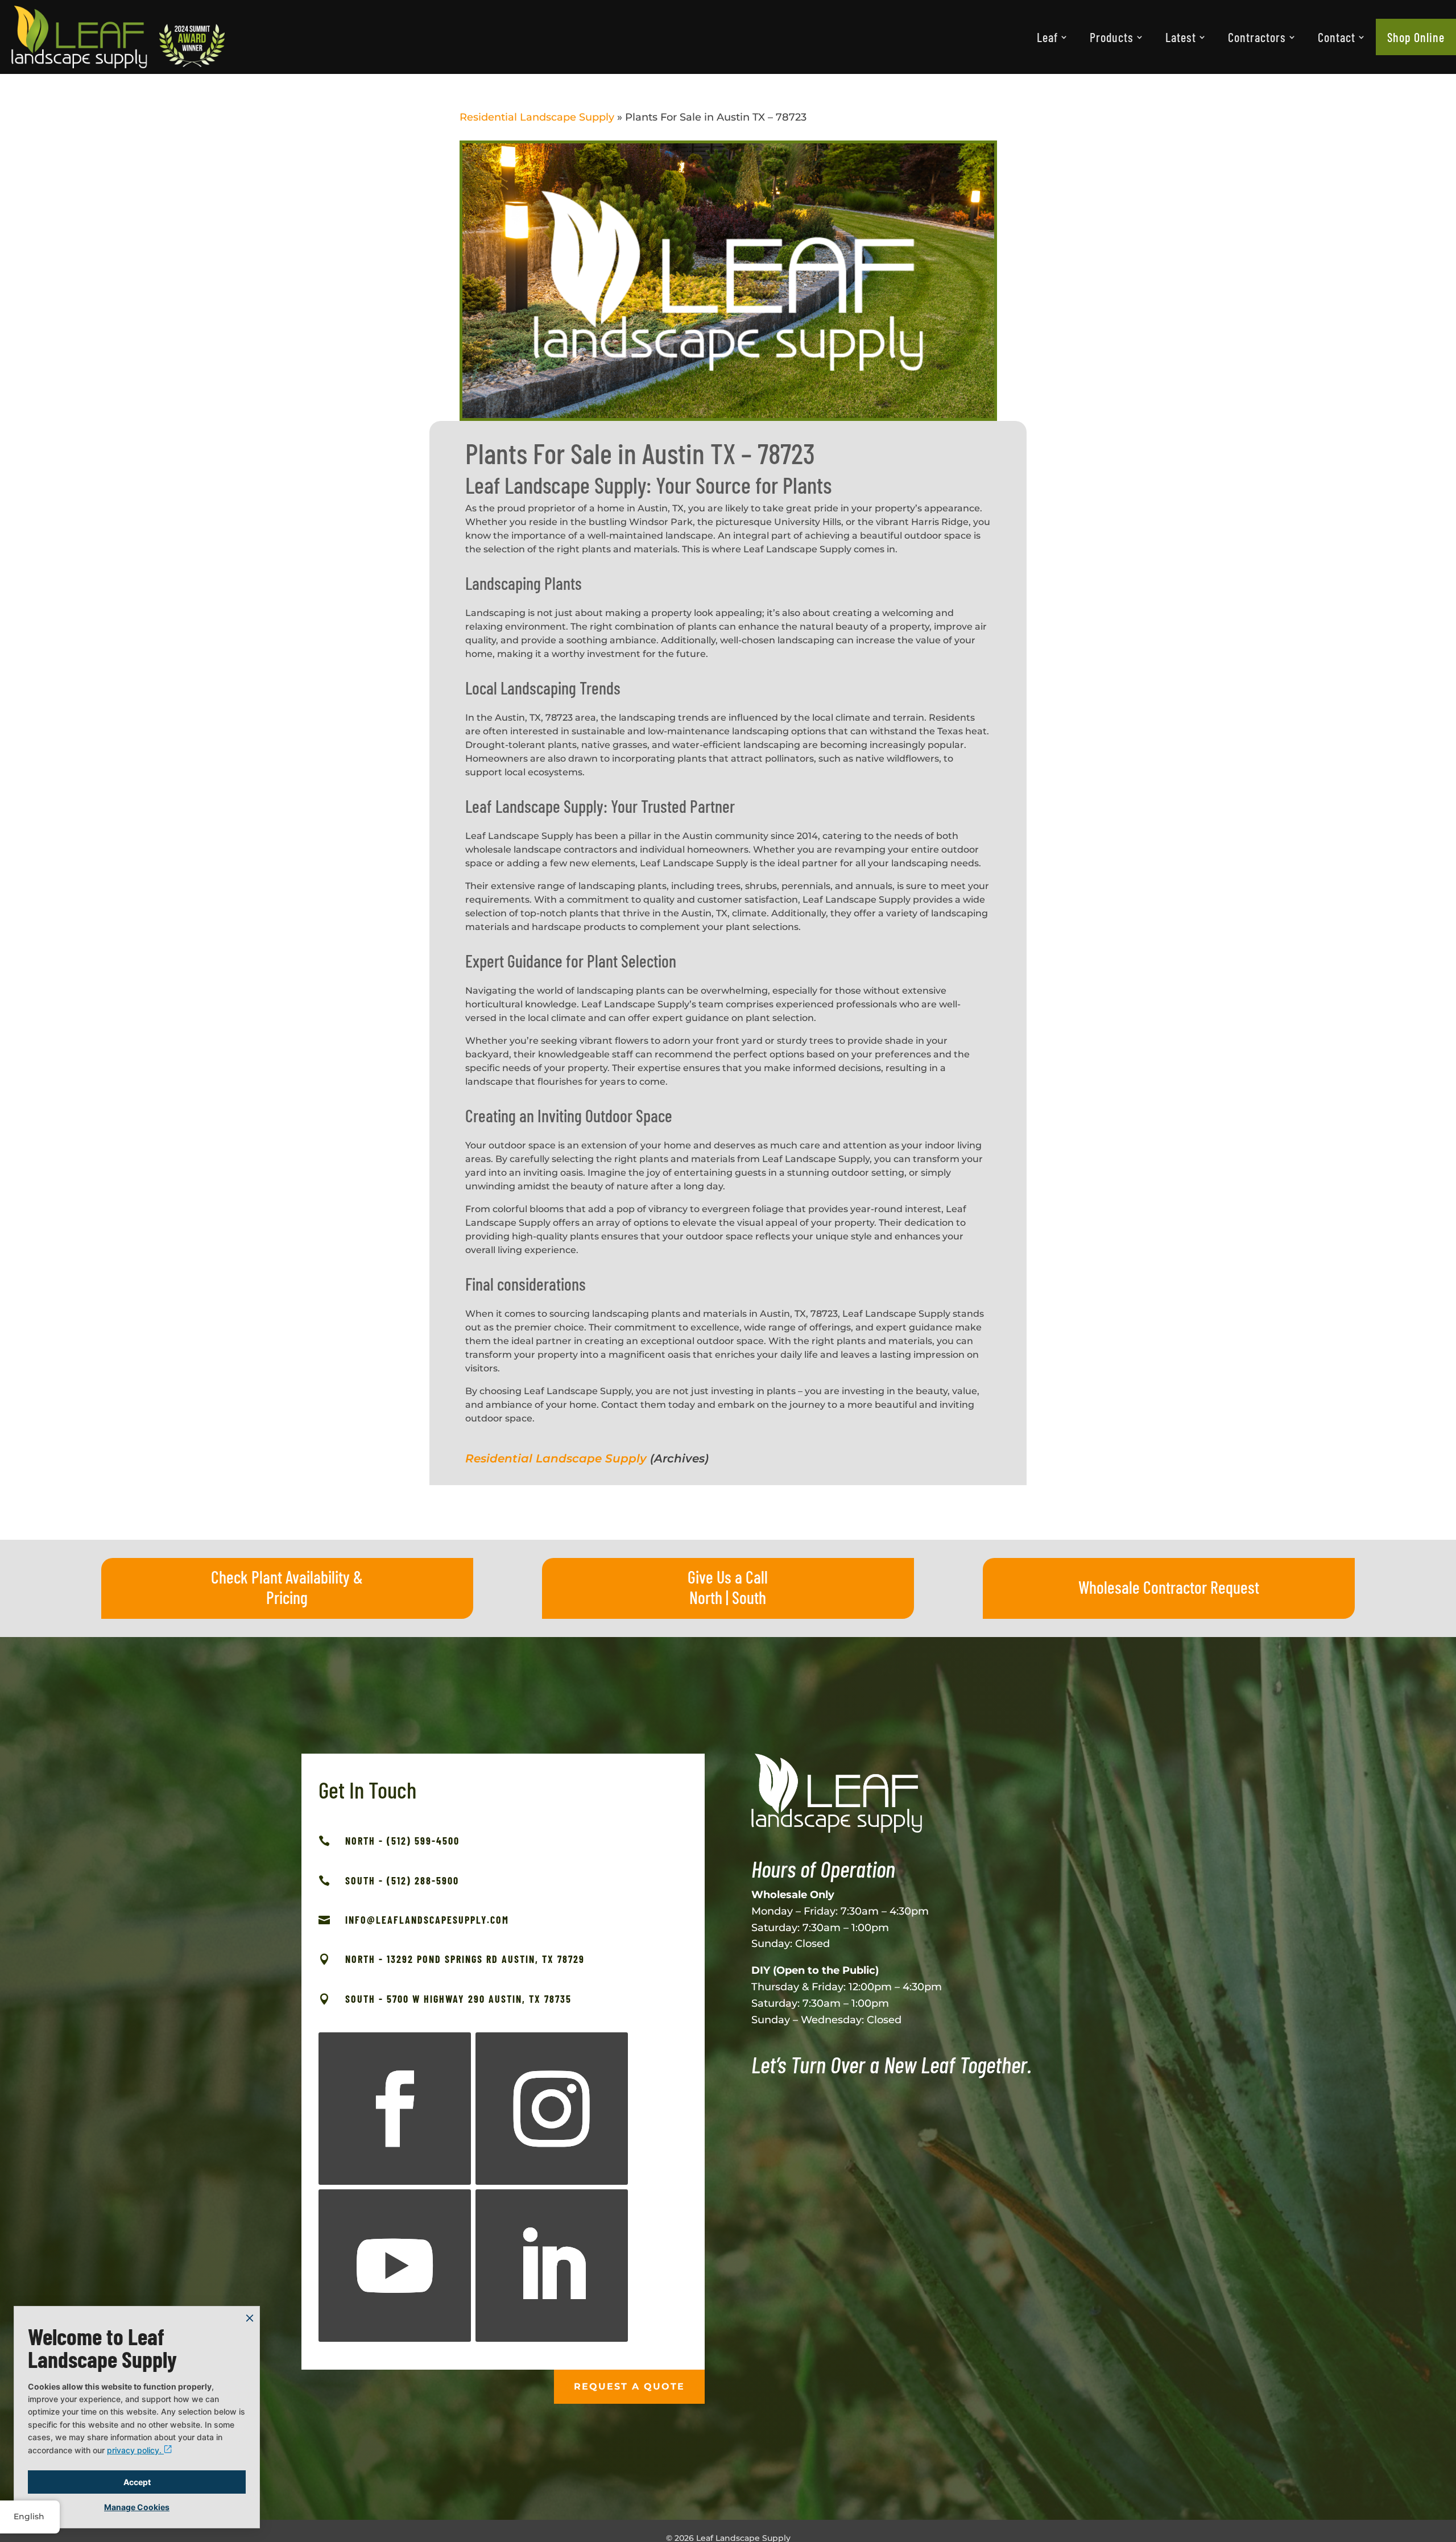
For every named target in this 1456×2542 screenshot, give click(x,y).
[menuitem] (1052, 37)
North (706, 1597)
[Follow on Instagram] (552, 2109)
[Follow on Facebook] (395, 2109)
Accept (137, 2482)
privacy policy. (135, 2450)
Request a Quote (629, 2386)
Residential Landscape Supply (537, 117)
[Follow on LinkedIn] (552, 2266)
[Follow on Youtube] (395, 2266)
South (749, 1597)
